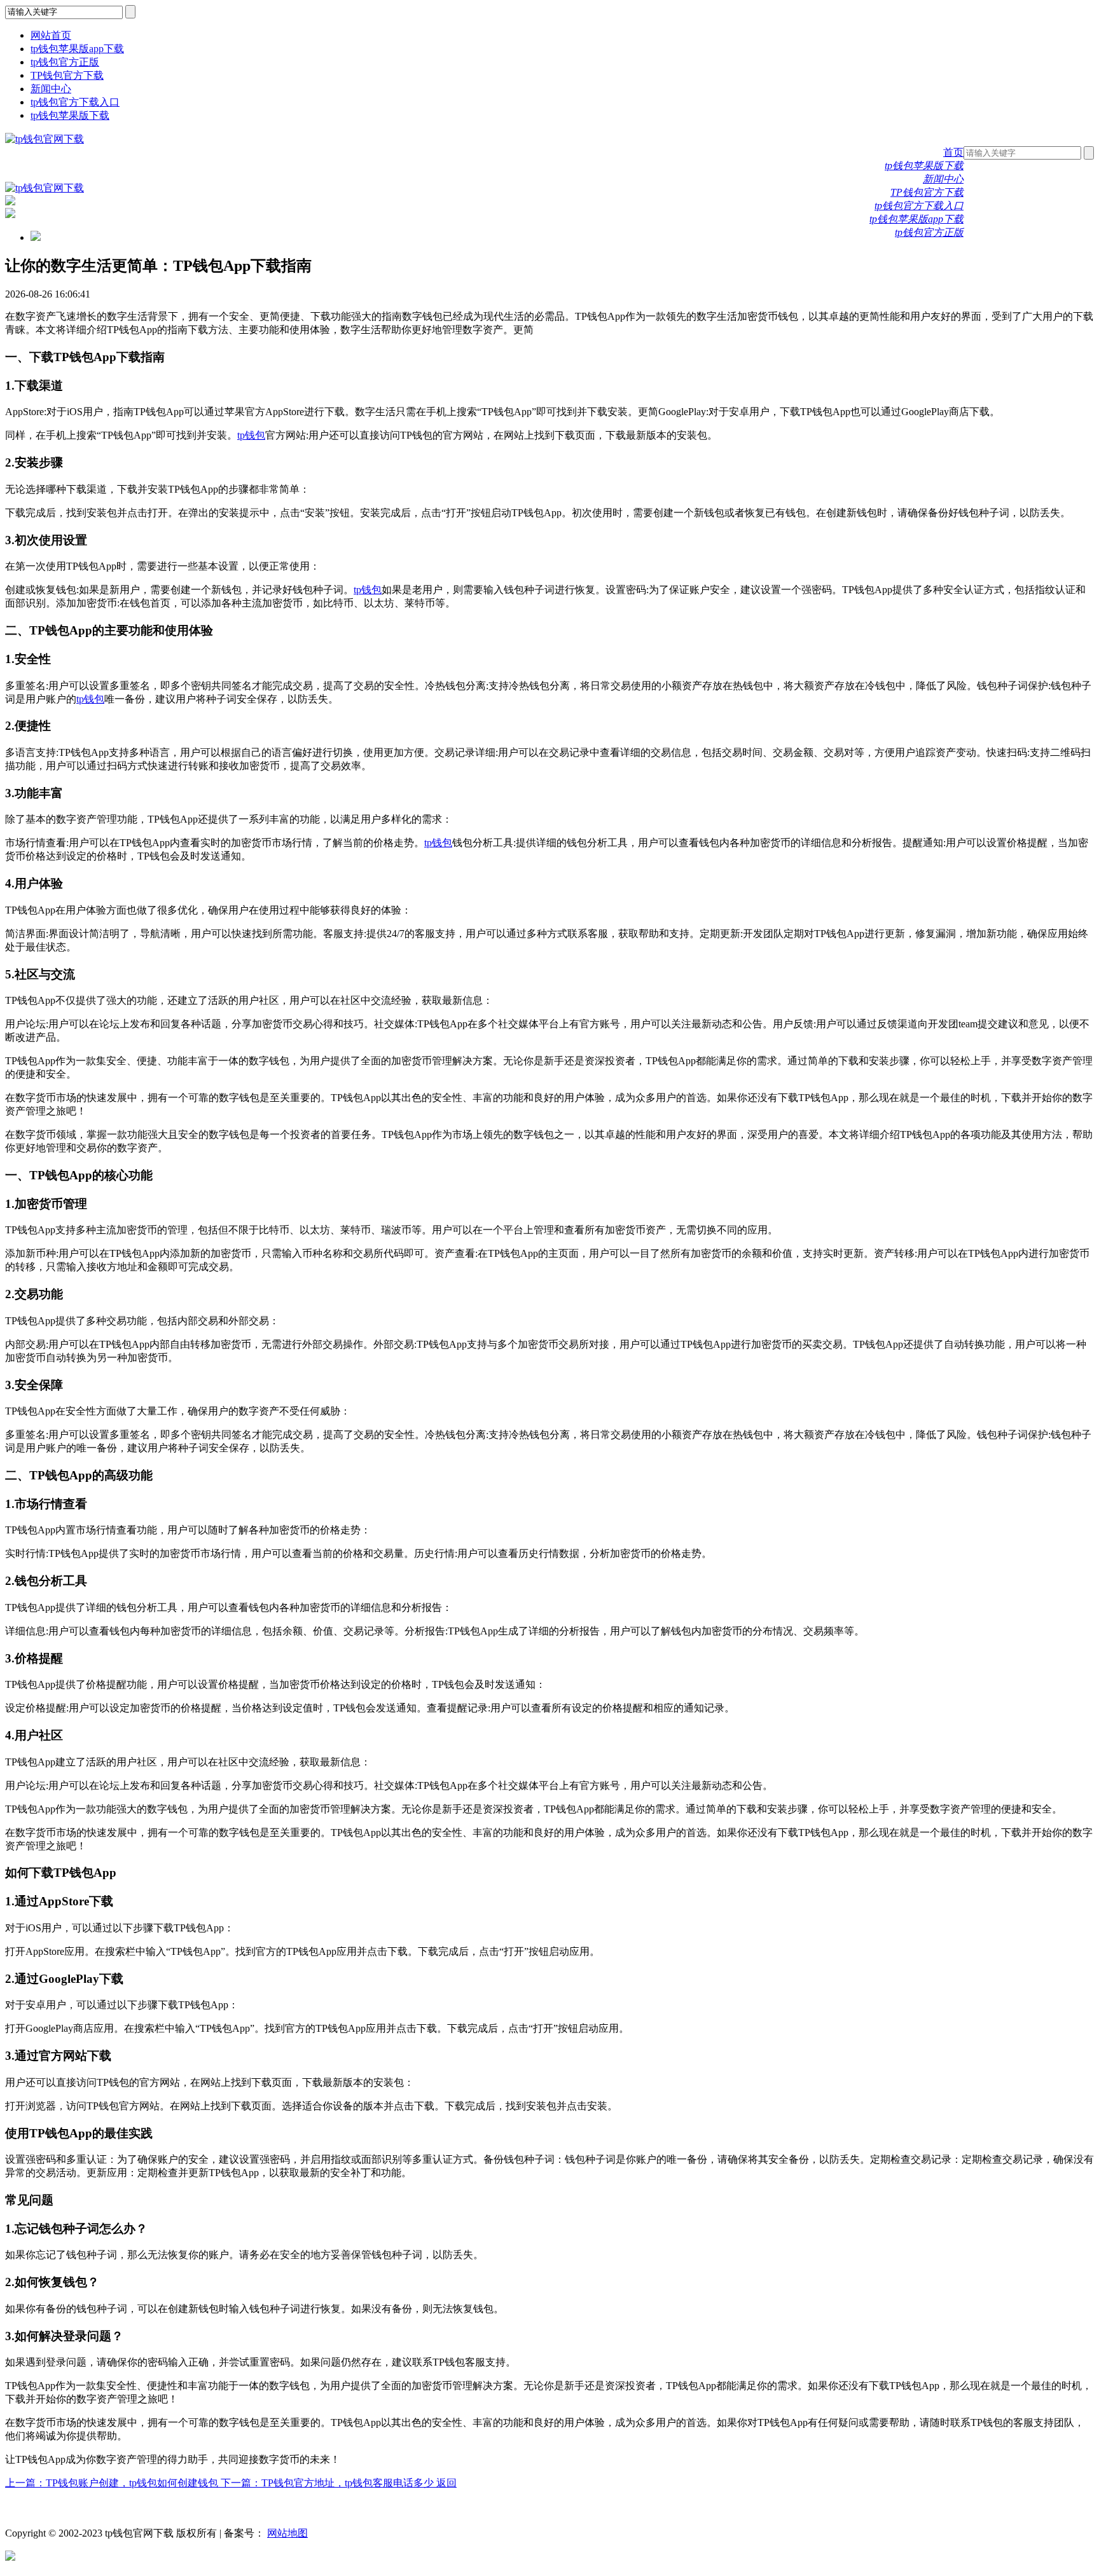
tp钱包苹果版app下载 (77, 49)
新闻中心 (51, 89)
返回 (446, 2483)
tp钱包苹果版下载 (70, 115)
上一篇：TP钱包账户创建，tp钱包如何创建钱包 (113, 2483)
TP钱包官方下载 (67, 75)
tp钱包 (251, 435)
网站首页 (51, 35)
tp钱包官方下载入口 (75, 102)
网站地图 (287, 2533)
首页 (953, 152)
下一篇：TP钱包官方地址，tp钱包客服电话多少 (328, 2483)
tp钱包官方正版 (65, 62)
